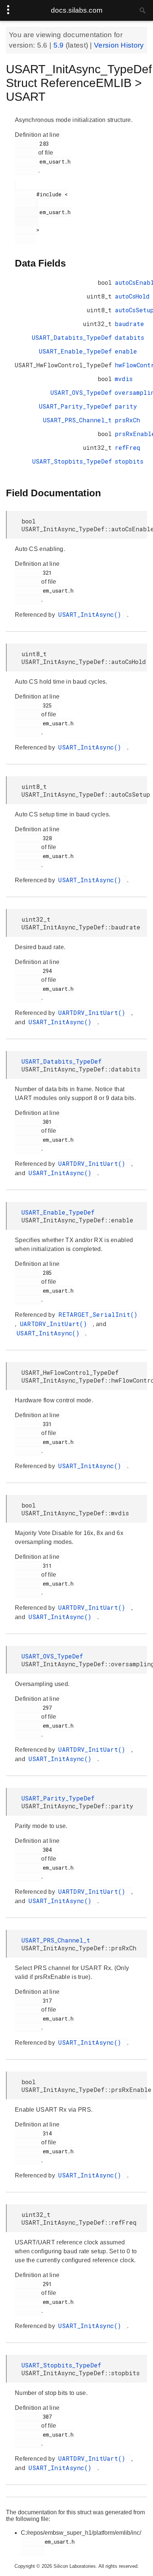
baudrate (129, 324)
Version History (119, 45)
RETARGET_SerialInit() (98, 1314)
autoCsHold (132, 296)
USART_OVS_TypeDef (81, 392)
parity (126, 406)
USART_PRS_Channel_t (77, 420)
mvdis (124, 379)
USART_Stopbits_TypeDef (72, 461)
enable (126, 351)
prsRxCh (127, 420)
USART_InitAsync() (92, 614)
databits (129, 337)
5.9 (60, 45)
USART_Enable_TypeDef (75, 351)
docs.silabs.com (77, 10)
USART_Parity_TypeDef (75, 406)
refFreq (128, 447)
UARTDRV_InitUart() (94, 1013)
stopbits (129, 461)
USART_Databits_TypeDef (72, 337)
